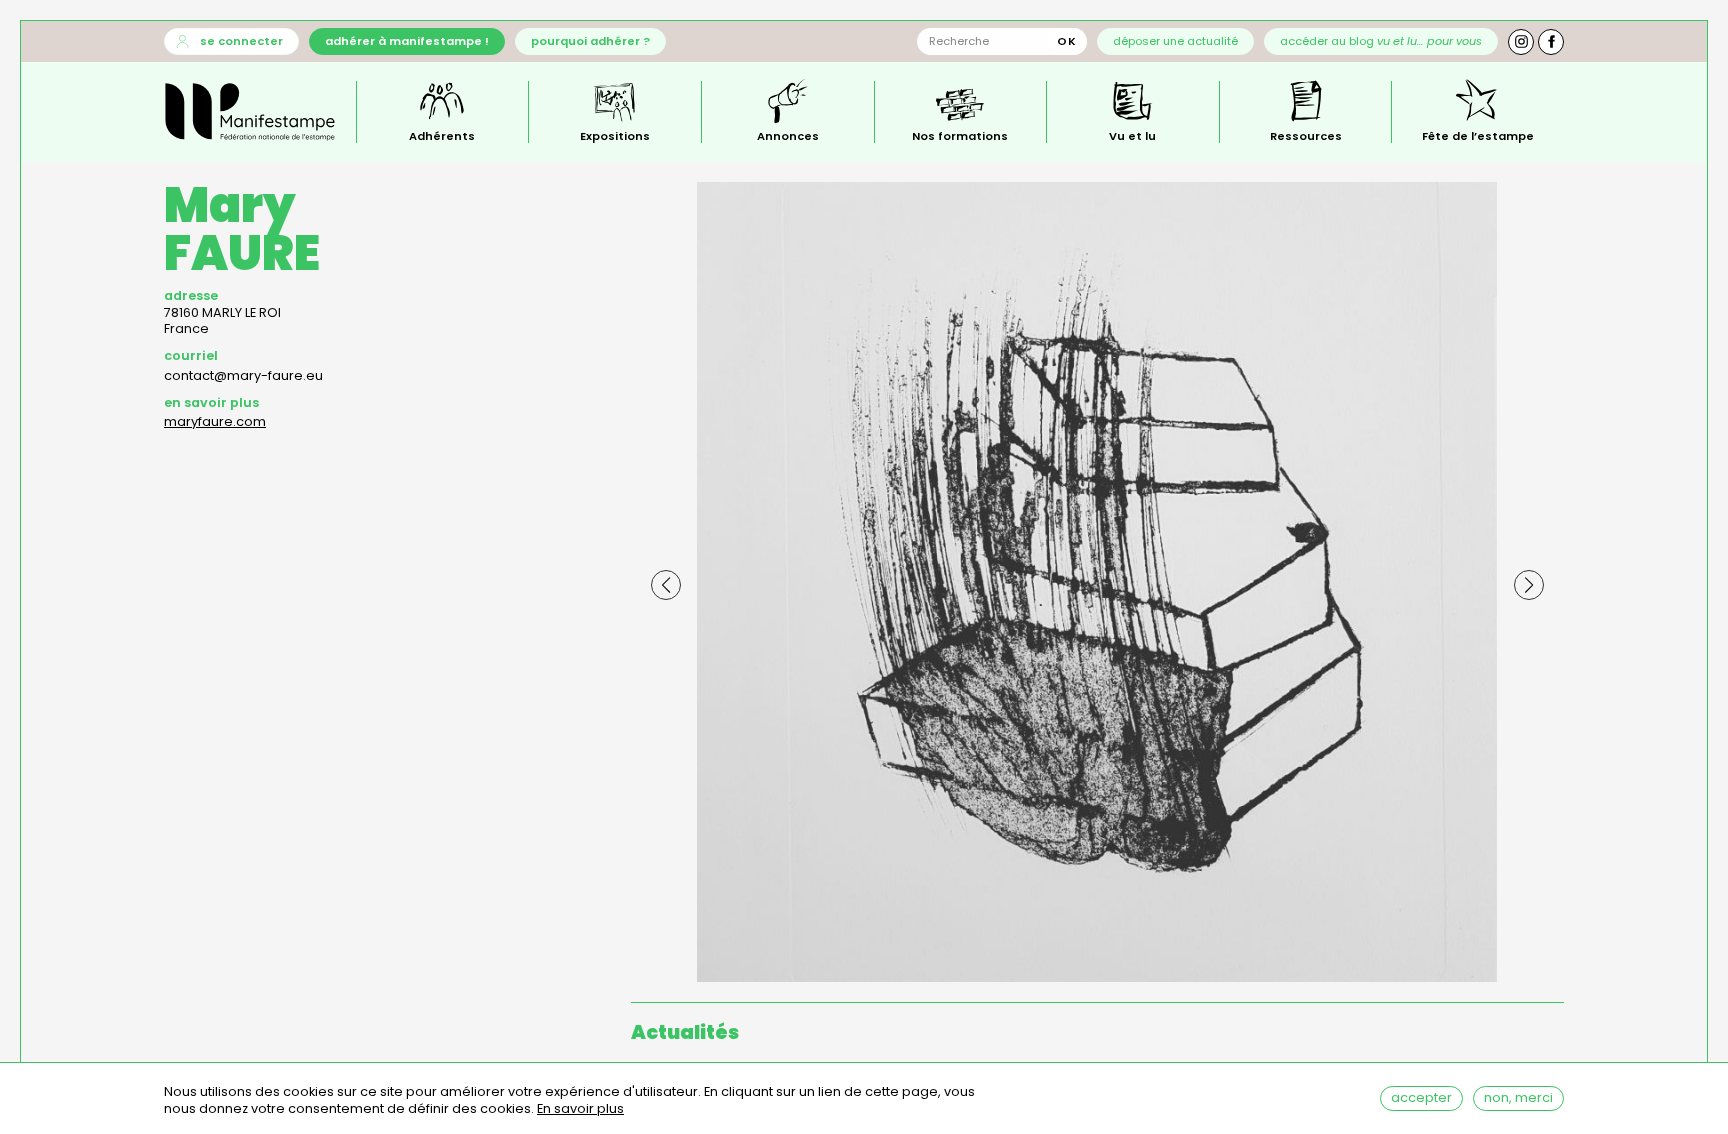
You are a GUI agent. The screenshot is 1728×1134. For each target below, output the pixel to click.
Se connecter (241, 41)
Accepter (1421, 1097)
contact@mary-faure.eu (243, 375)
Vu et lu (1132, 135)
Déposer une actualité (1175, 41)
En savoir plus (580, 1110)
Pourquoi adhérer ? (590, 41)
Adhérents (442, 135)
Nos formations (960, 135)
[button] (666, 585)
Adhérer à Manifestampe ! (407, 41)
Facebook (1551, 42)
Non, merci (1518, 1097)
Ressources (1306, 135)
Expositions (615, 135)
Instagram (1521, 42)
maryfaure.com (215, 421)
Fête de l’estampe (1478, 135)
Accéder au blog (1381, 41)
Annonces (788, 135)
